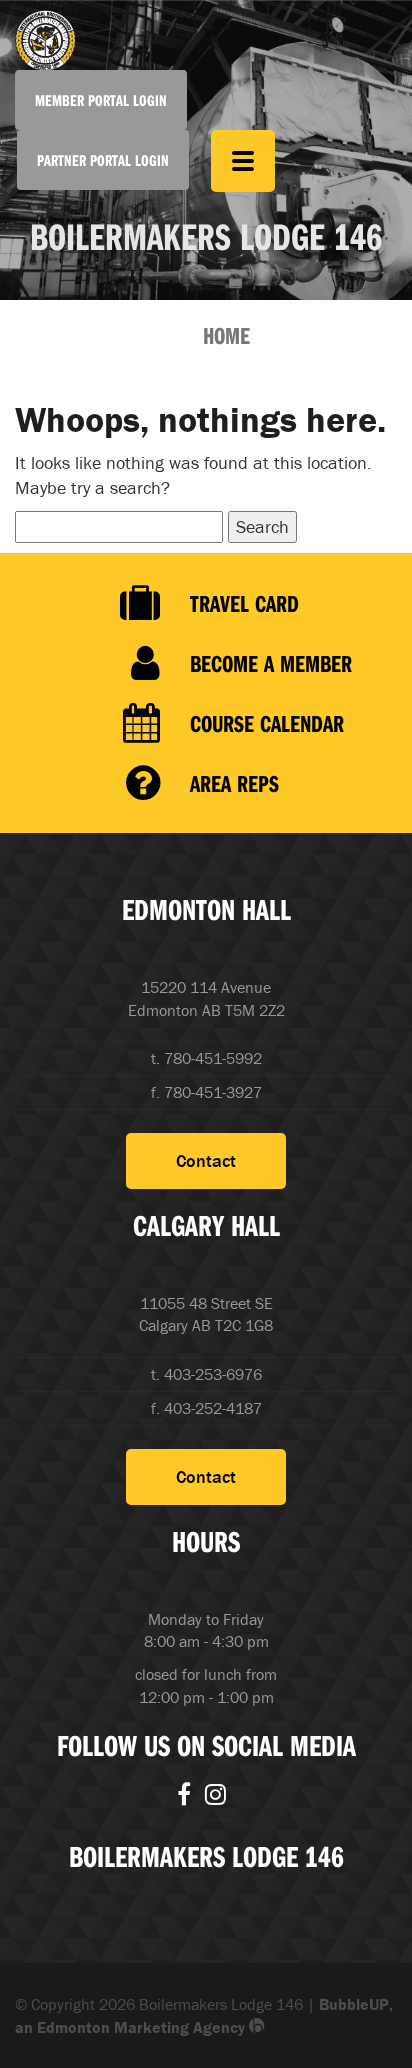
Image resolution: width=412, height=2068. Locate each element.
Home (226, 335)
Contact (206, 1160)
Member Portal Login (101, 100)
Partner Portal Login (103, 160)
